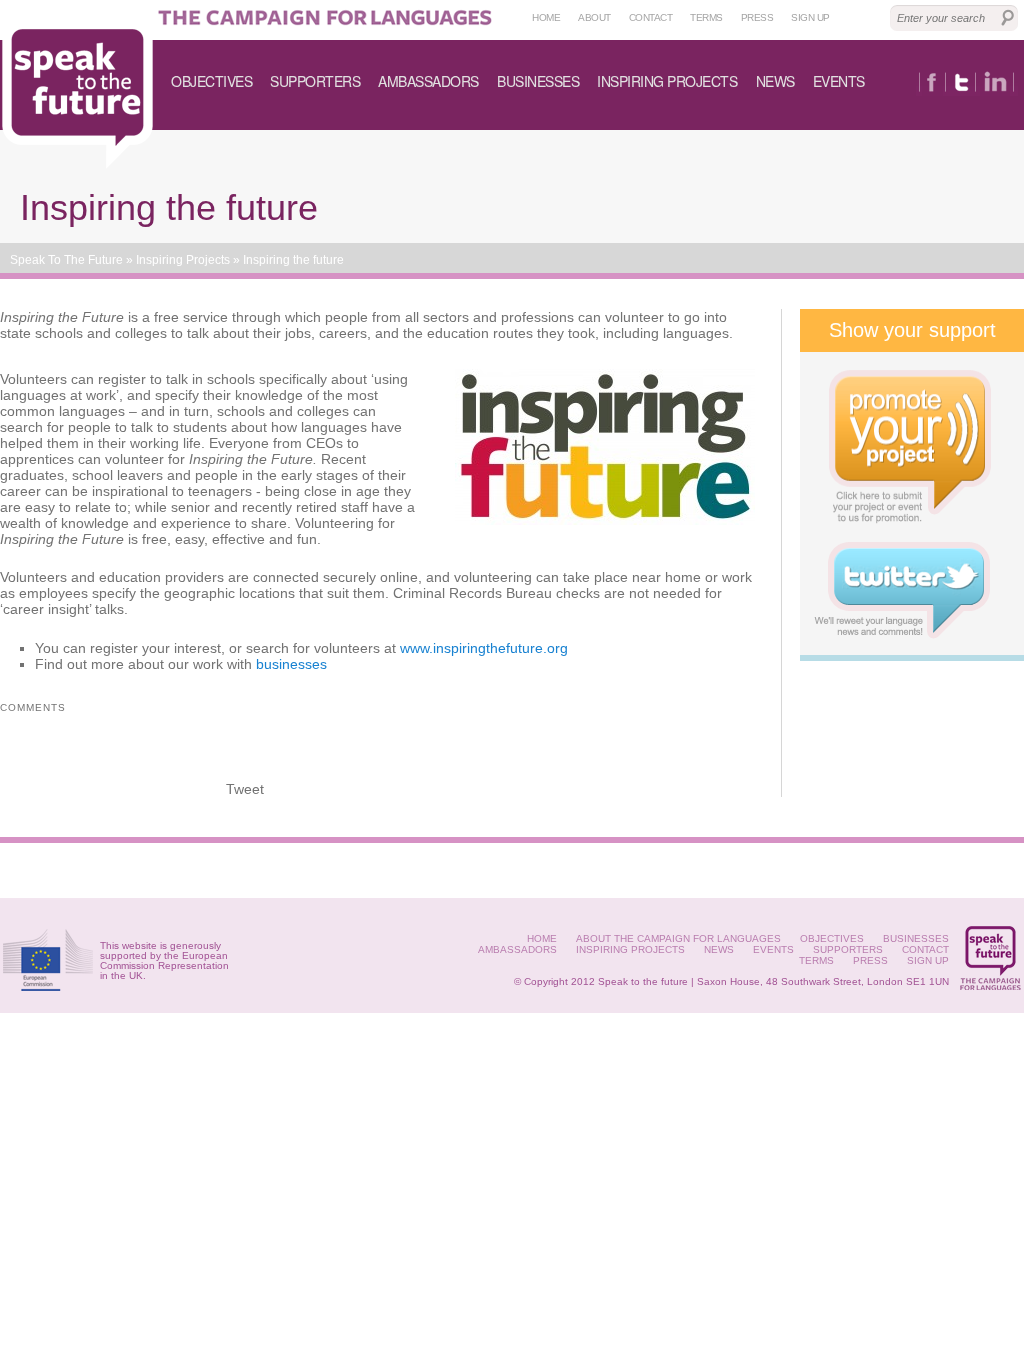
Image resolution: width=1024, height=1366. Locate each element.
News (775, 81)
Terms (706, 17)
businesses (291, 664)
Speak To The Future (66, 260)
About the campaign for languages (678, 938)
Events (839, 81)
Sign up (810, 17)
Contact (651, 17)
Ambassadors (428, 81)
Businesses (538, 81)
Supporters (315, 81)
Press (757, 17)
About (594, 17)
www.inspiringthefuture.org (484, 648)
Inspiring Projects (667, 81)
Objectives (211, 81)
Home (546, 17)
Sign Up (928, 960)
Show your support (912, 330)
